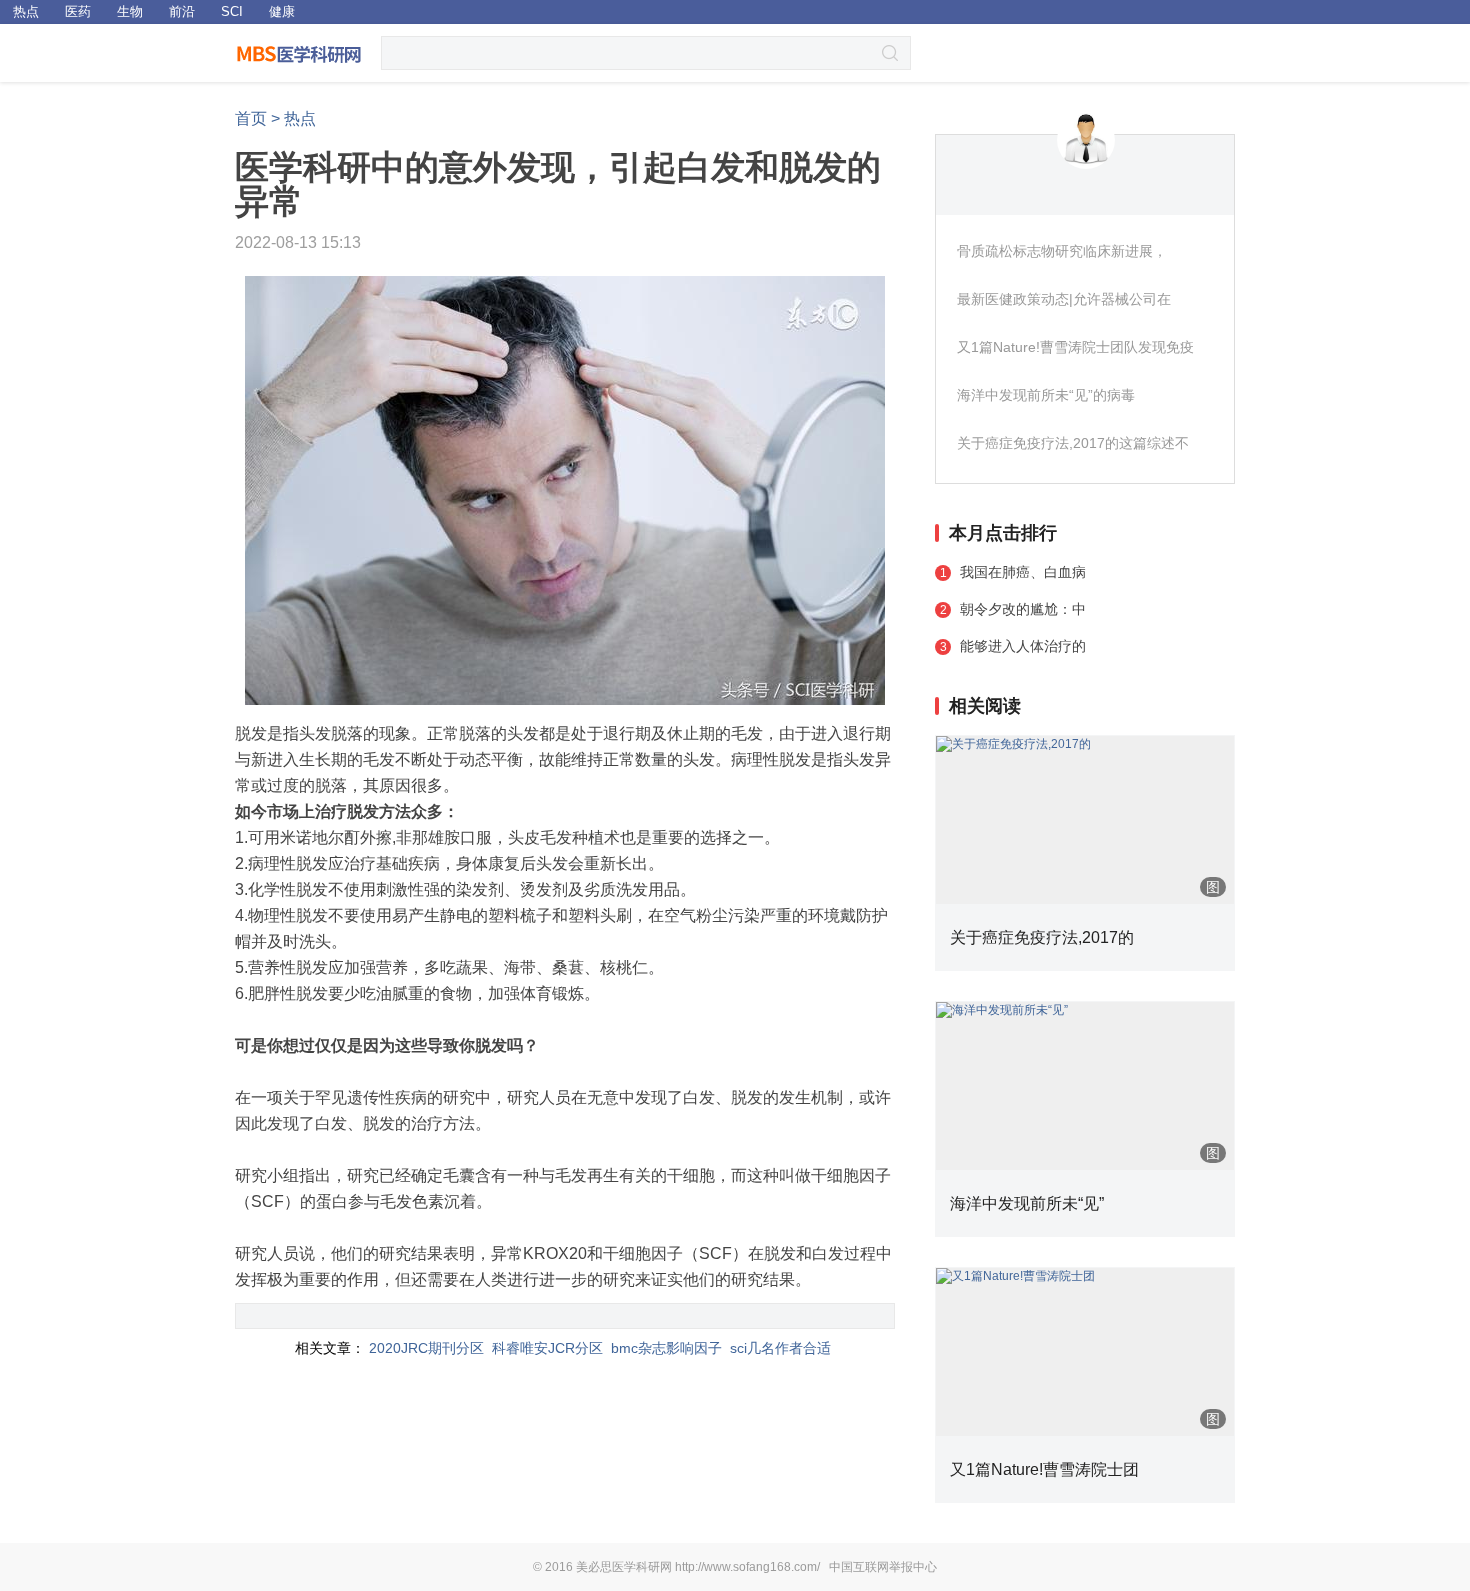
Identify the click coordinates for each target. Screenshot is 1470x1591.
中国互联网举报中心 (883, 1567)
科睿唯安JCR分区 (547, 1348)
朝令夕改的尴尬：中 (1023, 609)
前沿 (182, 11)
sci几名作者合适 (780, 1348)
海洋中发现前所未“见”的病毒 (1046, 395)
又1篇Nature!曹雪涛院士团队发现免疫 (1075, 347)
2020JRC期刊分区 (426, 1348)
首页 (251, 118)
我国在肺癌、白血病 (1023, 572)
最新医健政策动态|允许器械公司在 (1064, 299)
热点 (26, 11)
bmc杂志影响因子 (666, 1348)
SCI (232, 11)
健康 (282, 11)
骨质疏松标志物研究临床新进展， (1062, 251)
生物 (130, 11)
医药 (78, 11)
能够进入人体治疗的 (1023, 646)
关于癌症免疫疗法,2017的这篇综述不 (1073, 443)
